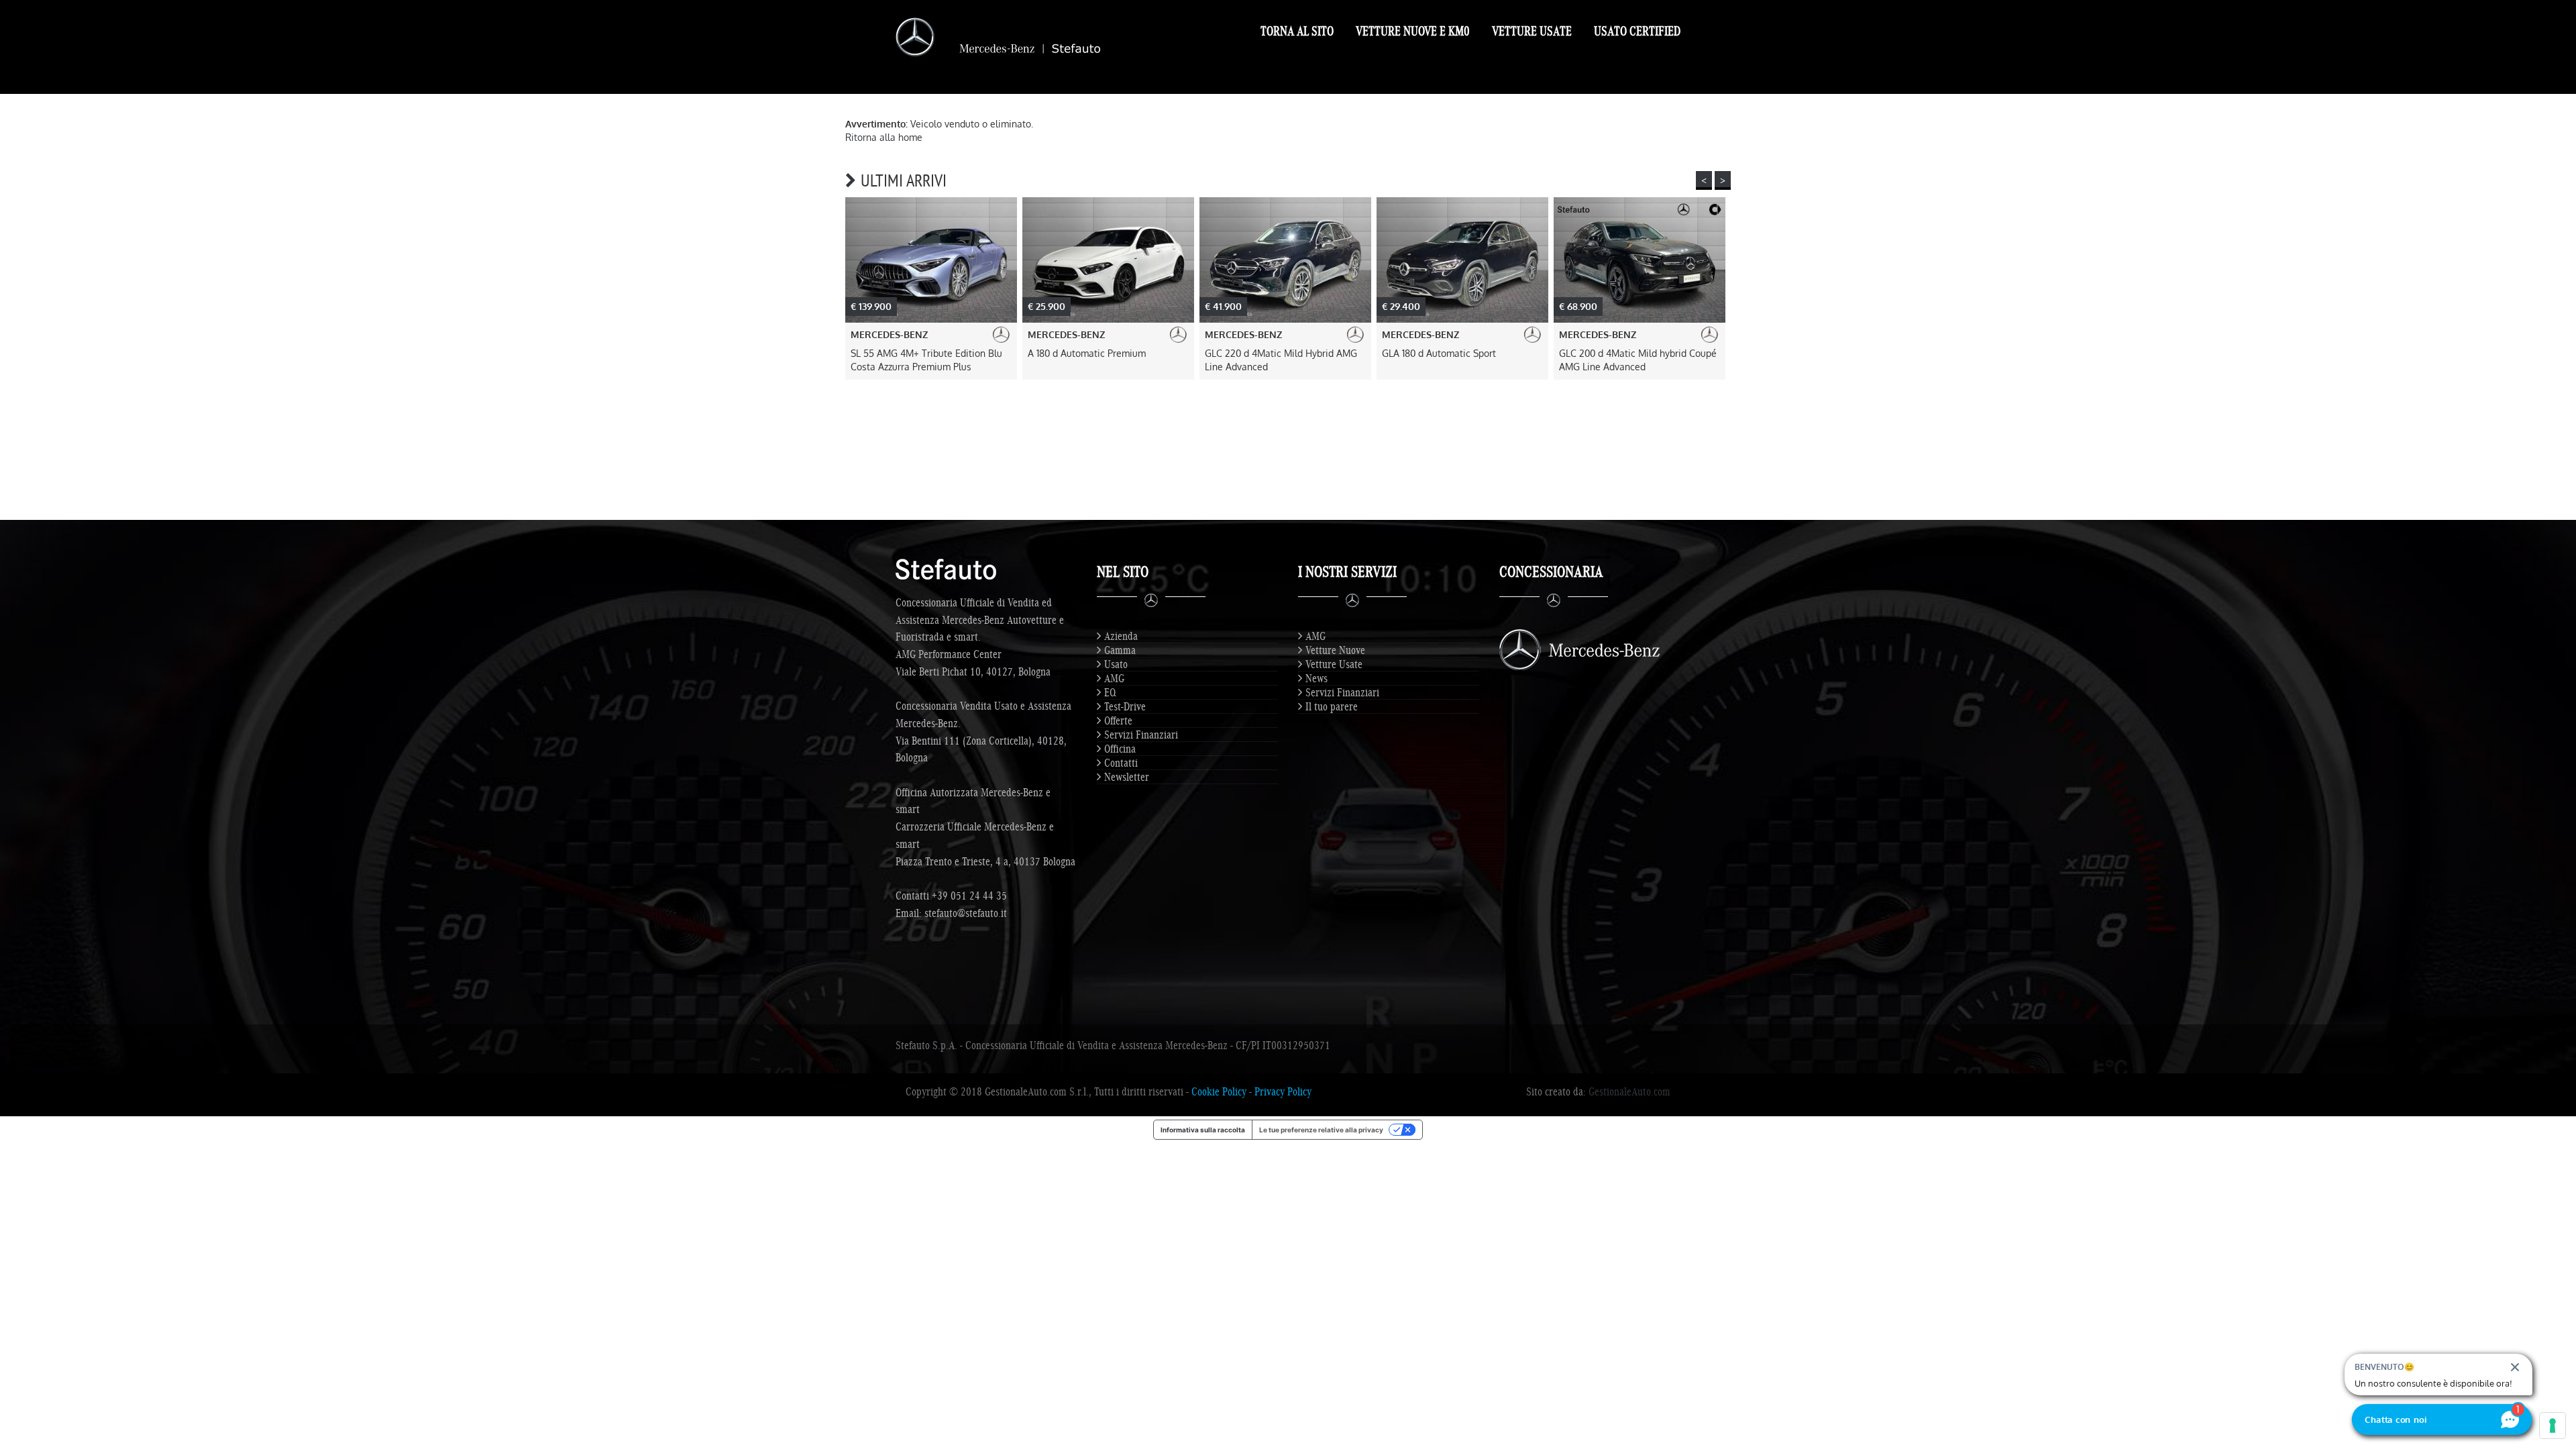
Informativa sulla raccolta (1203, 1130)
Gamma (1120, 650)
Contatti (1121, 763)
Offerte (1118, 720)
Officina (1120, 749)
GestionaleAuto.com (1629, 1091)
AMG (1114, 678)
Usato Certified (1637, 31)
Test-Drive (1125, 706)
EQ (1110, 692)
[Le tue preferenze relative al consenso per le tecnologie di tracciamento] (2553, 1426)
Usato (1116, 664)
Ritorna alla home (884, 137)
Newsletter (1127, 777)
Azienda (1121, 636)
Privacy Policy (1283, 1091)
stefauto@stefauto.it (966, 913)
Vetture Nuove (1335, 650)
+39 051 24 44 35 (969, 896)
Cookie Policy (1219, 1091)
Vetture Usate (1532, 31)
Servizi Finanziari (1141, 735)
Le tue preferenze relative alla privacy (1321, 1130)
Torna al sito (1297, 31)
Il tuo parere (1332, 706)
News (1317, 678)
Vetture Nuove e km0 (1413, 31)
